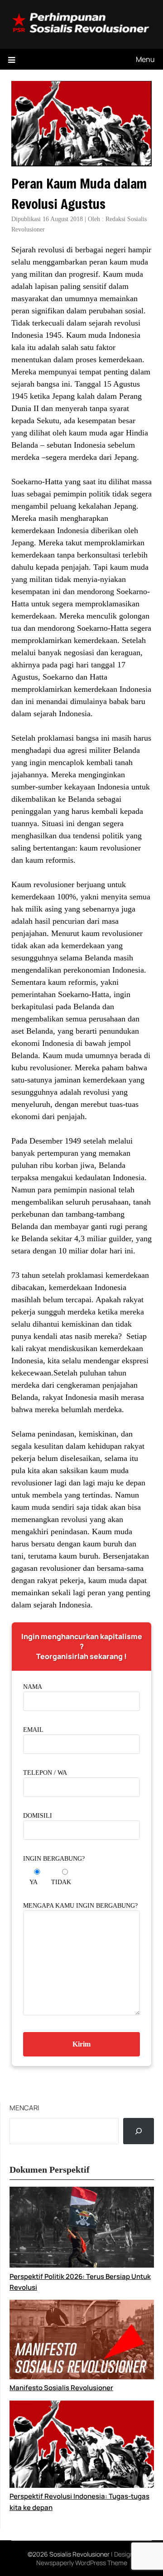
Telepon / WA (45, 1773)
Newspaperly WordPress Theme (82, 2563)
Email (33, 1730)
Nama (33, 1687)
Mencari (24, 2108)
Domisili (38, 1816)
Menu (145, 59)
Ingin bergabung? (54, 1859)
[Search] (139, 2131)
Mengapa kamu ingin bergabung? (80, 1906)
